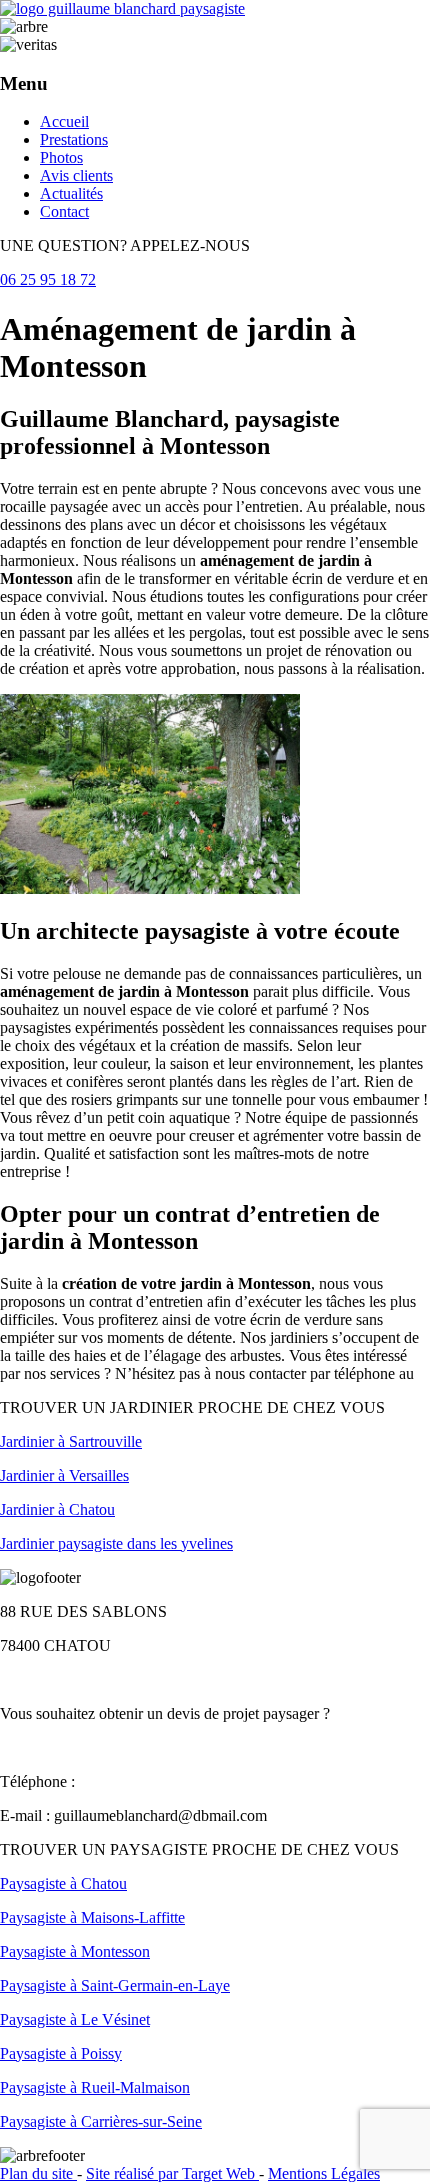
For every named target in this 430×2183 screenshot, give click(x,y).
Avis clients (76, 175)
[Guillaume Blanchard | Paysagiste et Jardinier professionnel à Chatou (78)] (122, 8)
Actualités (71, 193)
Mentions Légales (324, 2173)
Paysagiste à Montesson (75, 1951)
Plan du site (38, 2173)
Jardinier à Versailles (64, 1475)
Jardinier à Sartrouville (71, 1441)
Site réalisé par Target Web (172, 2173)
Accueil (64, 121)
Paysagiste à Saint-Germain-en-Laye (115, 1985)
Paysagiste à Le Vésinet (75, 2019)
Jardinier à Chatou (57, 1509)
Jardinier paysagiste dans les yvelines (116, 1543)
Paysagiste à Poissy (61, 2053)
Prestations (74, 139)
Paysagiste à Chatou (63, 1883)
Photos (61, 157)
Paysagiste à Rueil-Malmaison (95, 2087)
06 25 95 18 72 (48, 279)
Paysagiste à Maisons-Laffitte (92, 1917)
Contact (64, 211)
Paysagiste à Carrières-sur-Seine (101, 2121)
